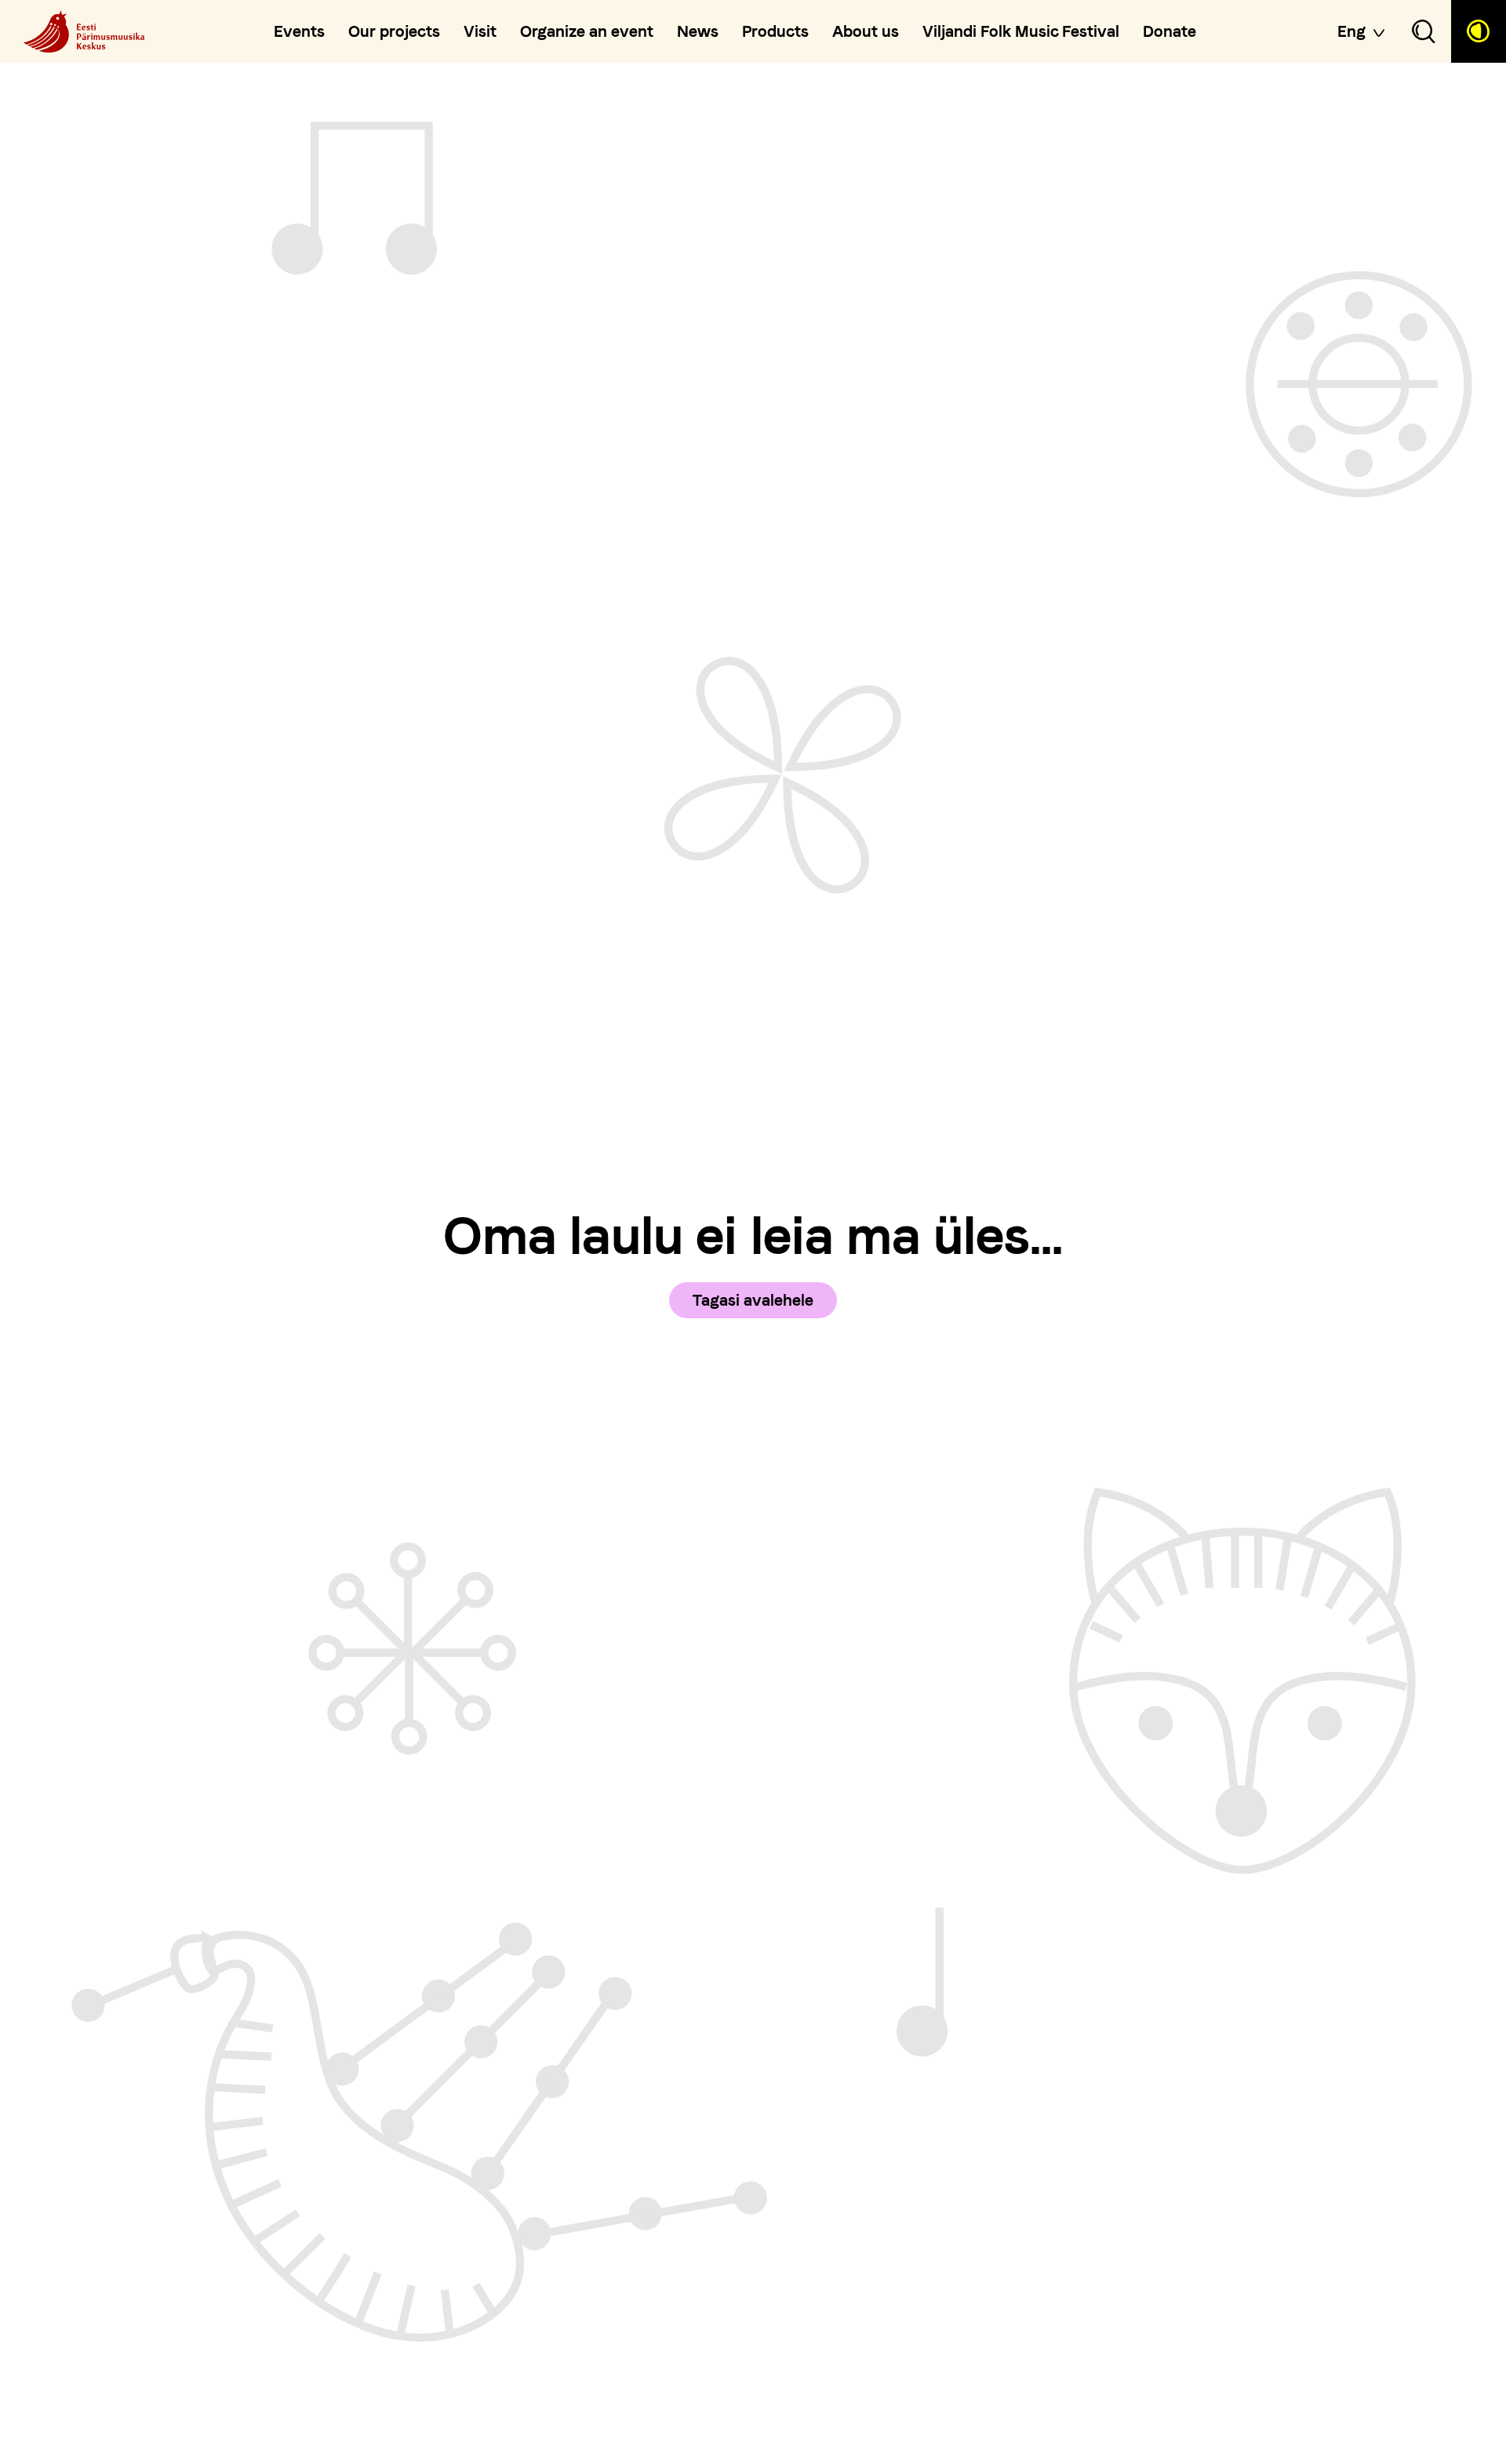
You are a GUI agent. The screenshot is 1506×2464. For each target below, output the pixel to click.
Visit (480, 31)
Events (299, 31)
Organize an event (587, 31)
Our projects (394, 31)
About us (866, 31)
